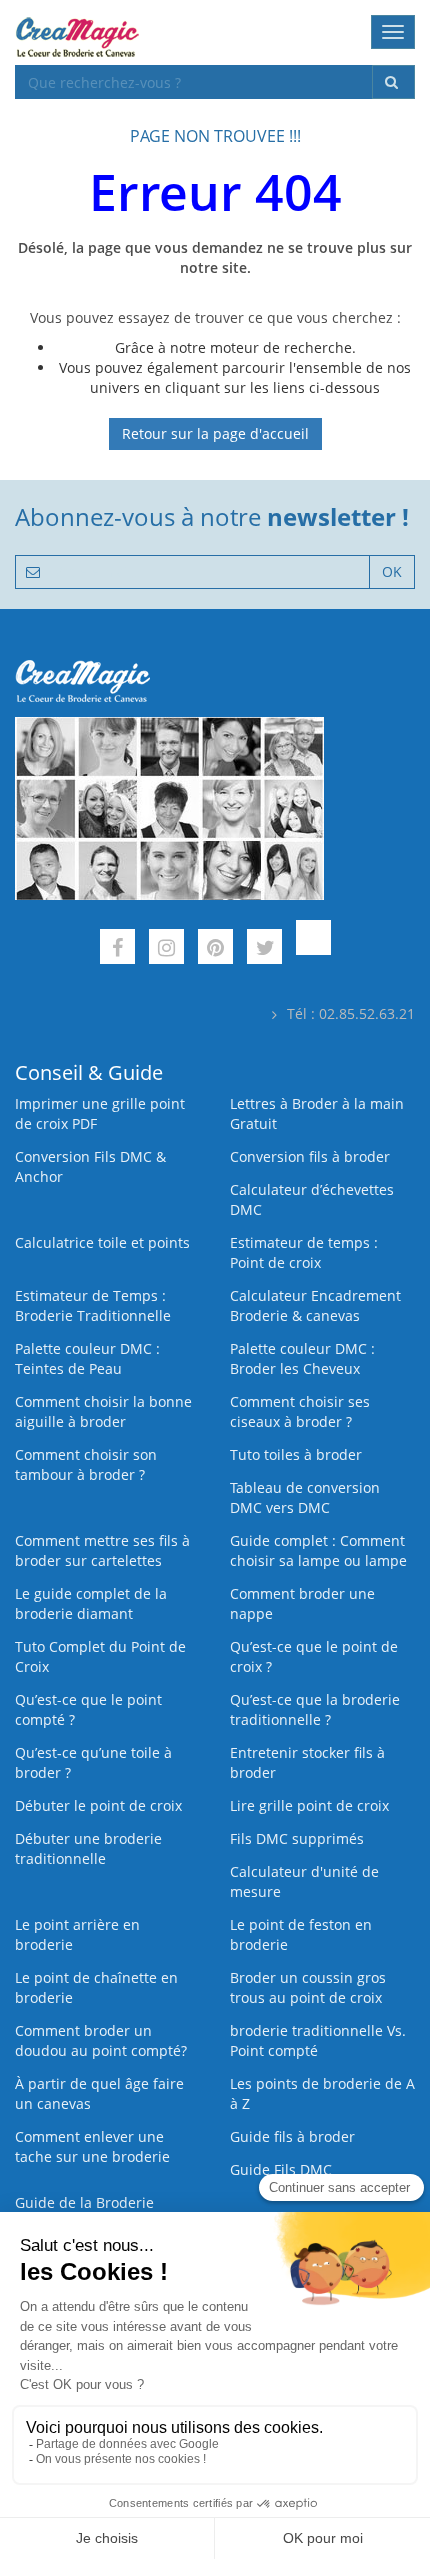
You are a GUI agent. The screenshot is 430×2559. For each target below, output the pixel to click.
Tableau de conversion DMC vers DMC (305, 1497)
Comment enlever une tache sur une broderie (92, 2146)
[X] (264, 949)
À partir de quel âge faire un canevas (99, 2093)
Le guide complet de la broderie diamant (91, 1603)
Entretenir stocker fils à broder (307, 1762)
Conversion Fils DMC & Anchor (90, 1166)
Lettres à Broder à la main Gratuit (317, 1113)
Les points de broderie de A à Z (322, 2093)
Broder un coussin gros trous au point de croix (308, 1987)
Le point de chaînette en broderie (96, 1987)
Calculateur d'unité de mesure (304, 1881)
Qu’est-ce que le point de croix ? (314, 1656)
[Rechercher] (393, 82)
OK (392, 571)
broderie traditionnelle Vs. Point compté (318, 2040)
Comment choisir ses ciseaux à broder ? (300, 1411)
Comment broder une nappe (302, 1603)
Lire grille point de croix (309, 1805)
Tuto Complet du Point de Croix (100, 1656)
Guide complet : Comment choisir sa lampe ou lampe (318, 1550)
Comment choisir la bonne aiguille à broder (103, 1411)
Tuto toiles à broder (296, 1454)
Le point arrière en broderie (77, 1934)
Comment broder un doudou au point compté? (101, 2040)
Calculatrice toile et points (102, 1242)
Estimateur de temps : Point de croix (304, 1252)
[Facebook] (117, 949)
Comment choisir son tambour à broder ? (86, 1464)
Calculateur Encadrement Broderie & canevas (315, 1305)
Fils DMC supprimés (297, 1838)
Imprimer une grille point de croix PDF (100, 1113)
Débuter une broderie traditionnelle (88, 1848)
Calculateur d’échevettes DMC (312, 1199)
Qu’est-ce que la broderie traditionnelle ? (315, 1709)
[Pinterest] (215, 949)
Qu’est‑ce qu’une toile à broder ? (93, 1762)
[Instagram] (166, 949)
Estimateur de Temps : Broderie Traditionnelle (93, 1305)
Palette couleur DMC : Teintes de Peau (87, 1358)
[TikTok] (313, 949)
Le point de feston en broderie (301, 1934)
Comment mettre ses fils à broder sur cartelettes (102, 1550)
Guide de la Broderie (84, 2202)
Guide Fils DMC (281, 2169)
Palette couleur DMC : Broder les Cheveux (302, 1358)
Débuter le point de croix (98, 1805)
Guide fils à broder (292, 2136)
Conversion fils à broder (310, 1156)
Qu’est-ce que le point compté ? (88, 1709)
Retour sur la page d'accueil (215, 433)
